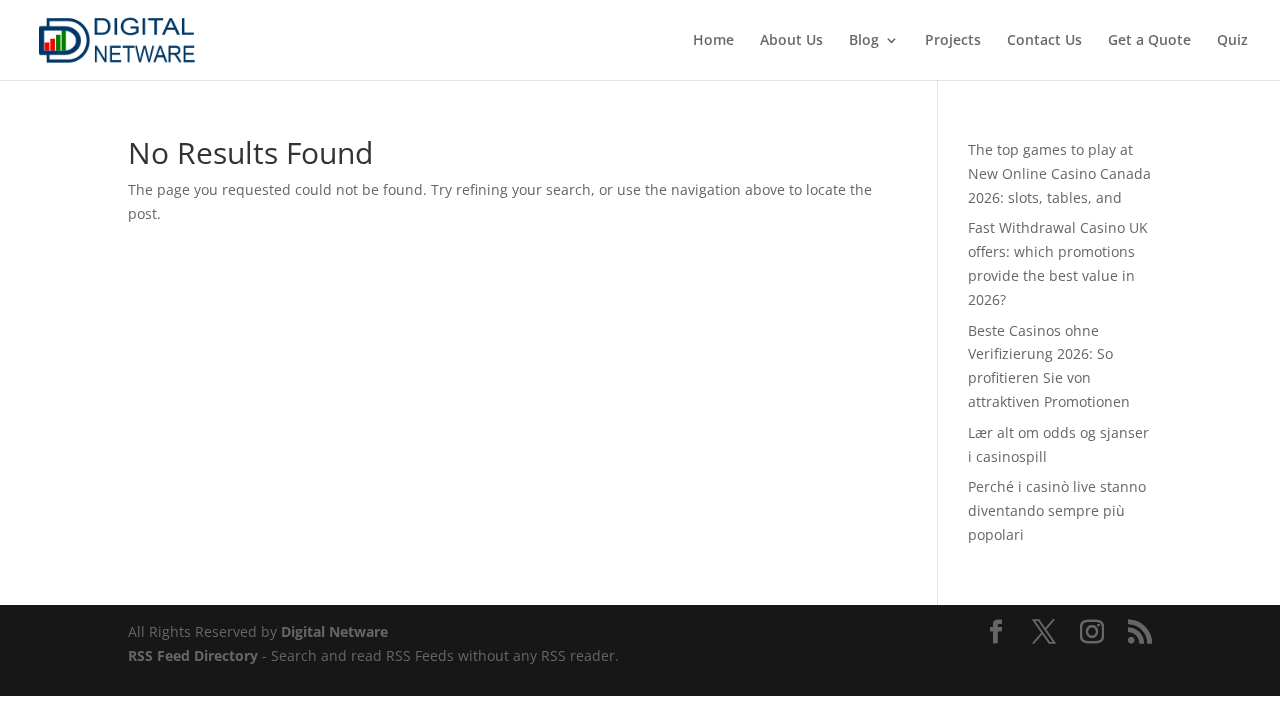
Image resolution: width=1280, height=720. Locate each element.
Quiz (1232, 41)
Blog (864, 41)
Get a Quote (1149, 41)
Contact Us (1044, 41)
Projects (953, 41)
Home (713, 41)
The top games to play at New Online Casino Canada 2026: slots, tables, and (1059, 173)
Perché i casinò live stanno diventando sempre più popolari (1057, 510)
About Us (791, 41)
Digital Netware (334, 631)
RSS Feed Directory (193, 655)
